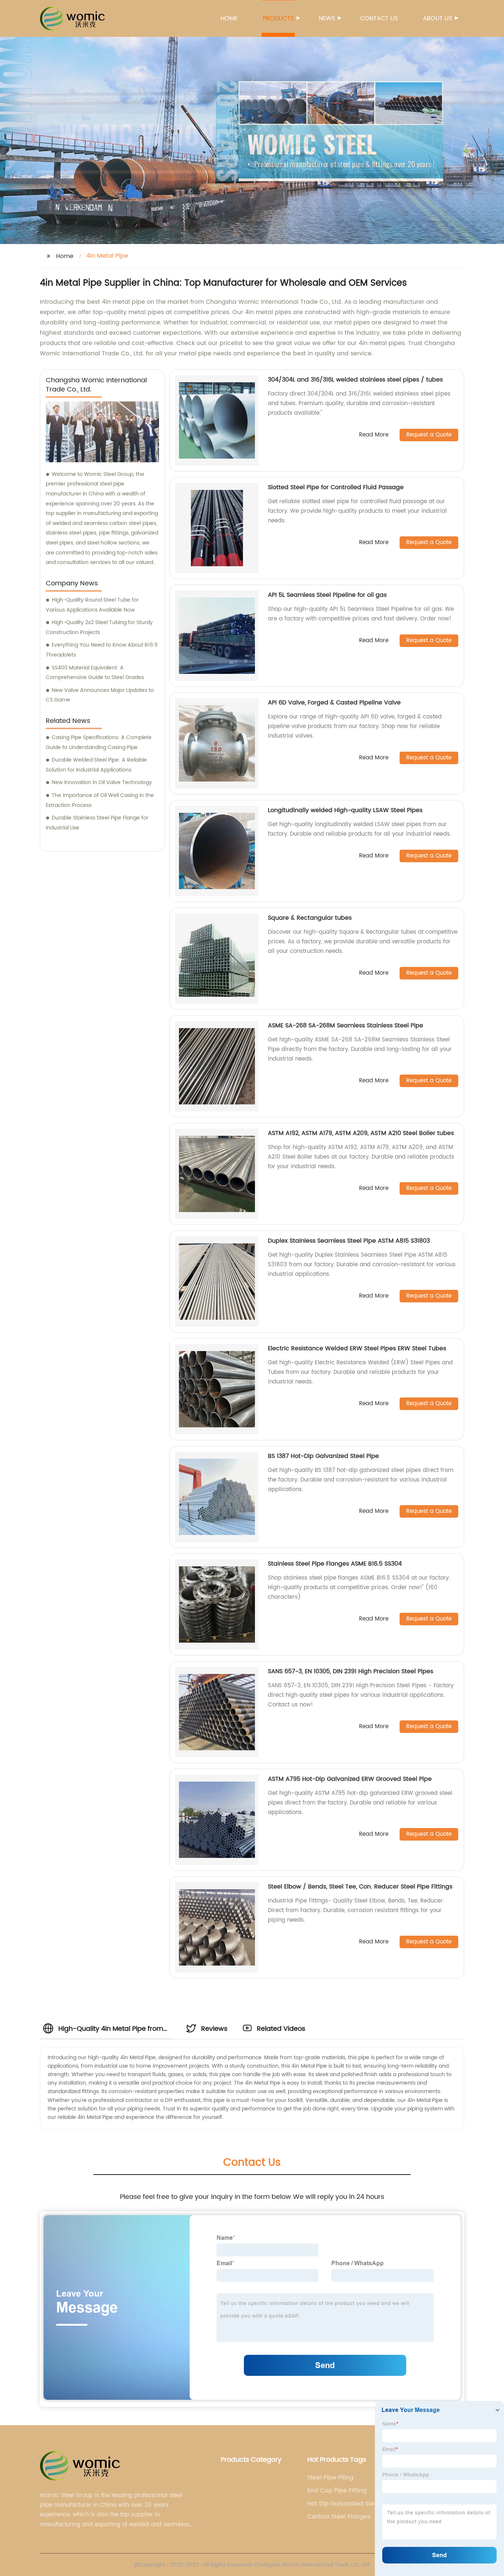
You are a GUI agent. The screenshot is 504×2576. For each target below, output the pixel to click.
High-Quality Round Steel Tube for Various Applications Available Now (92, 605)
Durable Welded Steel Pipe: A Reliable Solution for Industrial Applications (96, 765)
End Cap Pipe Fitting (337, 2490)
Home (229, 18)
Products (278, 18)
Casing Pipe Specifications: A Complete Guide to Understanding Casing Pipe (99, 742)
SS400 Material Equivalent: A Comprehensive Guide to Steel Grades (95, 673)
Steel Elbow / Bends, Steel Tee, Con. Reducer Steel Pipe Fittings (360, 1887)
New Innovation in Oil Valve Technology (102, 782)
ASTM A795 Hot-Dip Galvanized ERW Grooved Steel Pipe (350, 1779)
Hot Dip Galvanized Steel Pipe (344, 2504)
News (327, 18)
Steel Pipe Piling (330, 2478)
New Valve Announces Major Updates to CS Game (100, 695)
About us (437, 18)
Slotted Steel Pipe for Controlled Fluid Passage (336, 487)
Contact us (379, 18)
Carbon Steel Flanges (339, 2517)
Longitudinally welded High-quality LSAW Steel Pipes (345, 810)
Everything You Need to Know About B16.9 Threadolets (102, 650)
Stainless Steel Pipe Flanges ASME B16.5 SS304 (335, 1564)
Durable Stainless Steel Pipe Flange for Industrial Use (97, 823)
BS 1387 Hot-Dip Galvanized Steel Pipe (323, 1456)
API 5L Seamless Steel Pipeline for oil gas (327, 595)
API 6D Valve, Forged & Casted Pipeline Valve (334, 703)
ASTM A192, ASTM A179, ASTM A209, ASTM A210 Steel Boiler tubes (361, 1133)
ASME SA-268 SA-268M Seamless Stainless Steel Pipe (346, 1026)
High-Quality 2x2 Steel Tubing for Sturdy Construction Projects (99, 627)
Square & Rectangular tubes (310, 918)
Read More (374, 435)
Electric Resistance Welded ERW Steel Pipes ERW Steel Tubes (357, 1348)
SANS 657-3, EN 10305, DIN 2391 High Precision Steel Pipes (351, 1671)
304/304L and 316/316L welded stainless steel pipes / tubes (355, 380)
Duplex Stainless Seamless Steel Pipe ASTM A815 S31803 (349, 1241)
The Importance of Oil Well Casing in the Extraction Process (100, 800)
